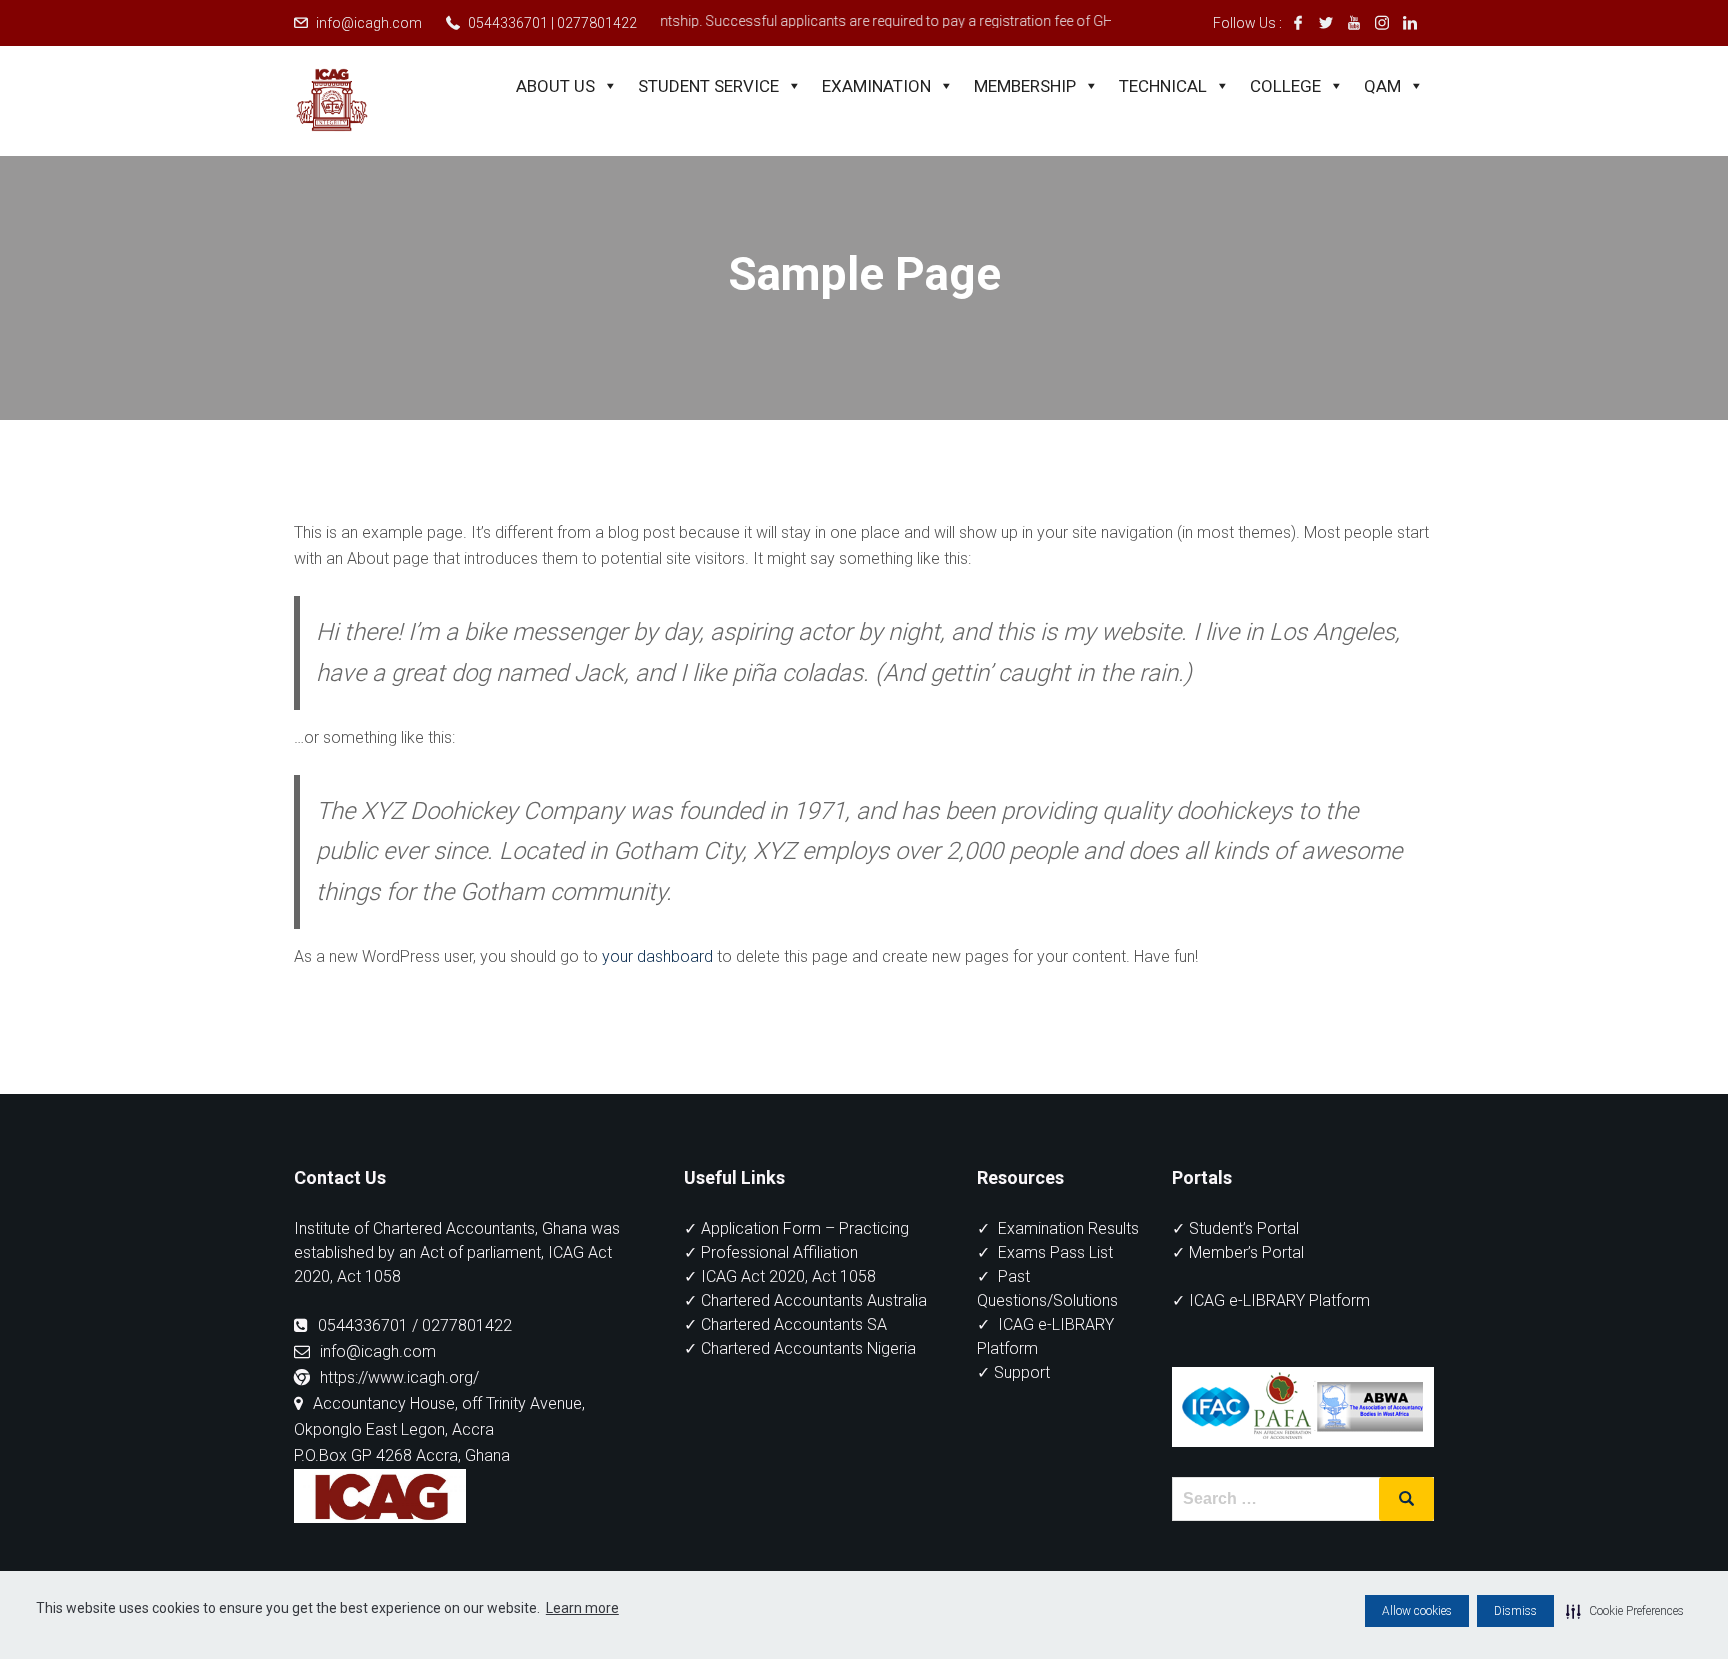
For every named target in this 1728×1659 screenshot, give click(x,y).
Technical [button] (1163, 86)
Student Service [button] (708, 86)
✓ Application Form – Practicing (796, 1228)
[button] (1625, 1611)
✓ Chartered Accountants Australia (805, 1300)
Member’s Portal (1246, 1252)
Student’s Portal (1244, 1228)
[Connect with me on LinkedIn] (1410, 23)
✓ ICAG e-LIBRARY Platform (1271, 1300)
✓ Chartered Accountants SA (785, 1324)
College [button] (1285, 86)
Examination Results (1068, 1228)
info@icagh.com (369, 23)
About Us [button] (555, 86)
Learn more (582, 1608)
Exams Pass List (1055, 1252)
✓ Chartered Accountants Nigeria (800, 1348)
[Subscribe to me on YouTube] (1354, 23)
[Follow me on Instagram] (1382, 23)
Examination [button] (876, 86)
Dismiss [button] (1515, 1611)
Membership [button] (1025, 86)
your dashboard (657, 956)
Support (1022, 1372)
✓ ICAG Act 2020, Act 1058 (780, 1276)
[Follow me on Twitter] (1326, 23)
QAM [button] (1382, 86)
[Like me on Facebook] (1298, 23)
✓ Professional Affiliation (771, 1252)
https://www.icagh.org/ (399, 1377)
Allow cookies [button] (1417, 1611)
